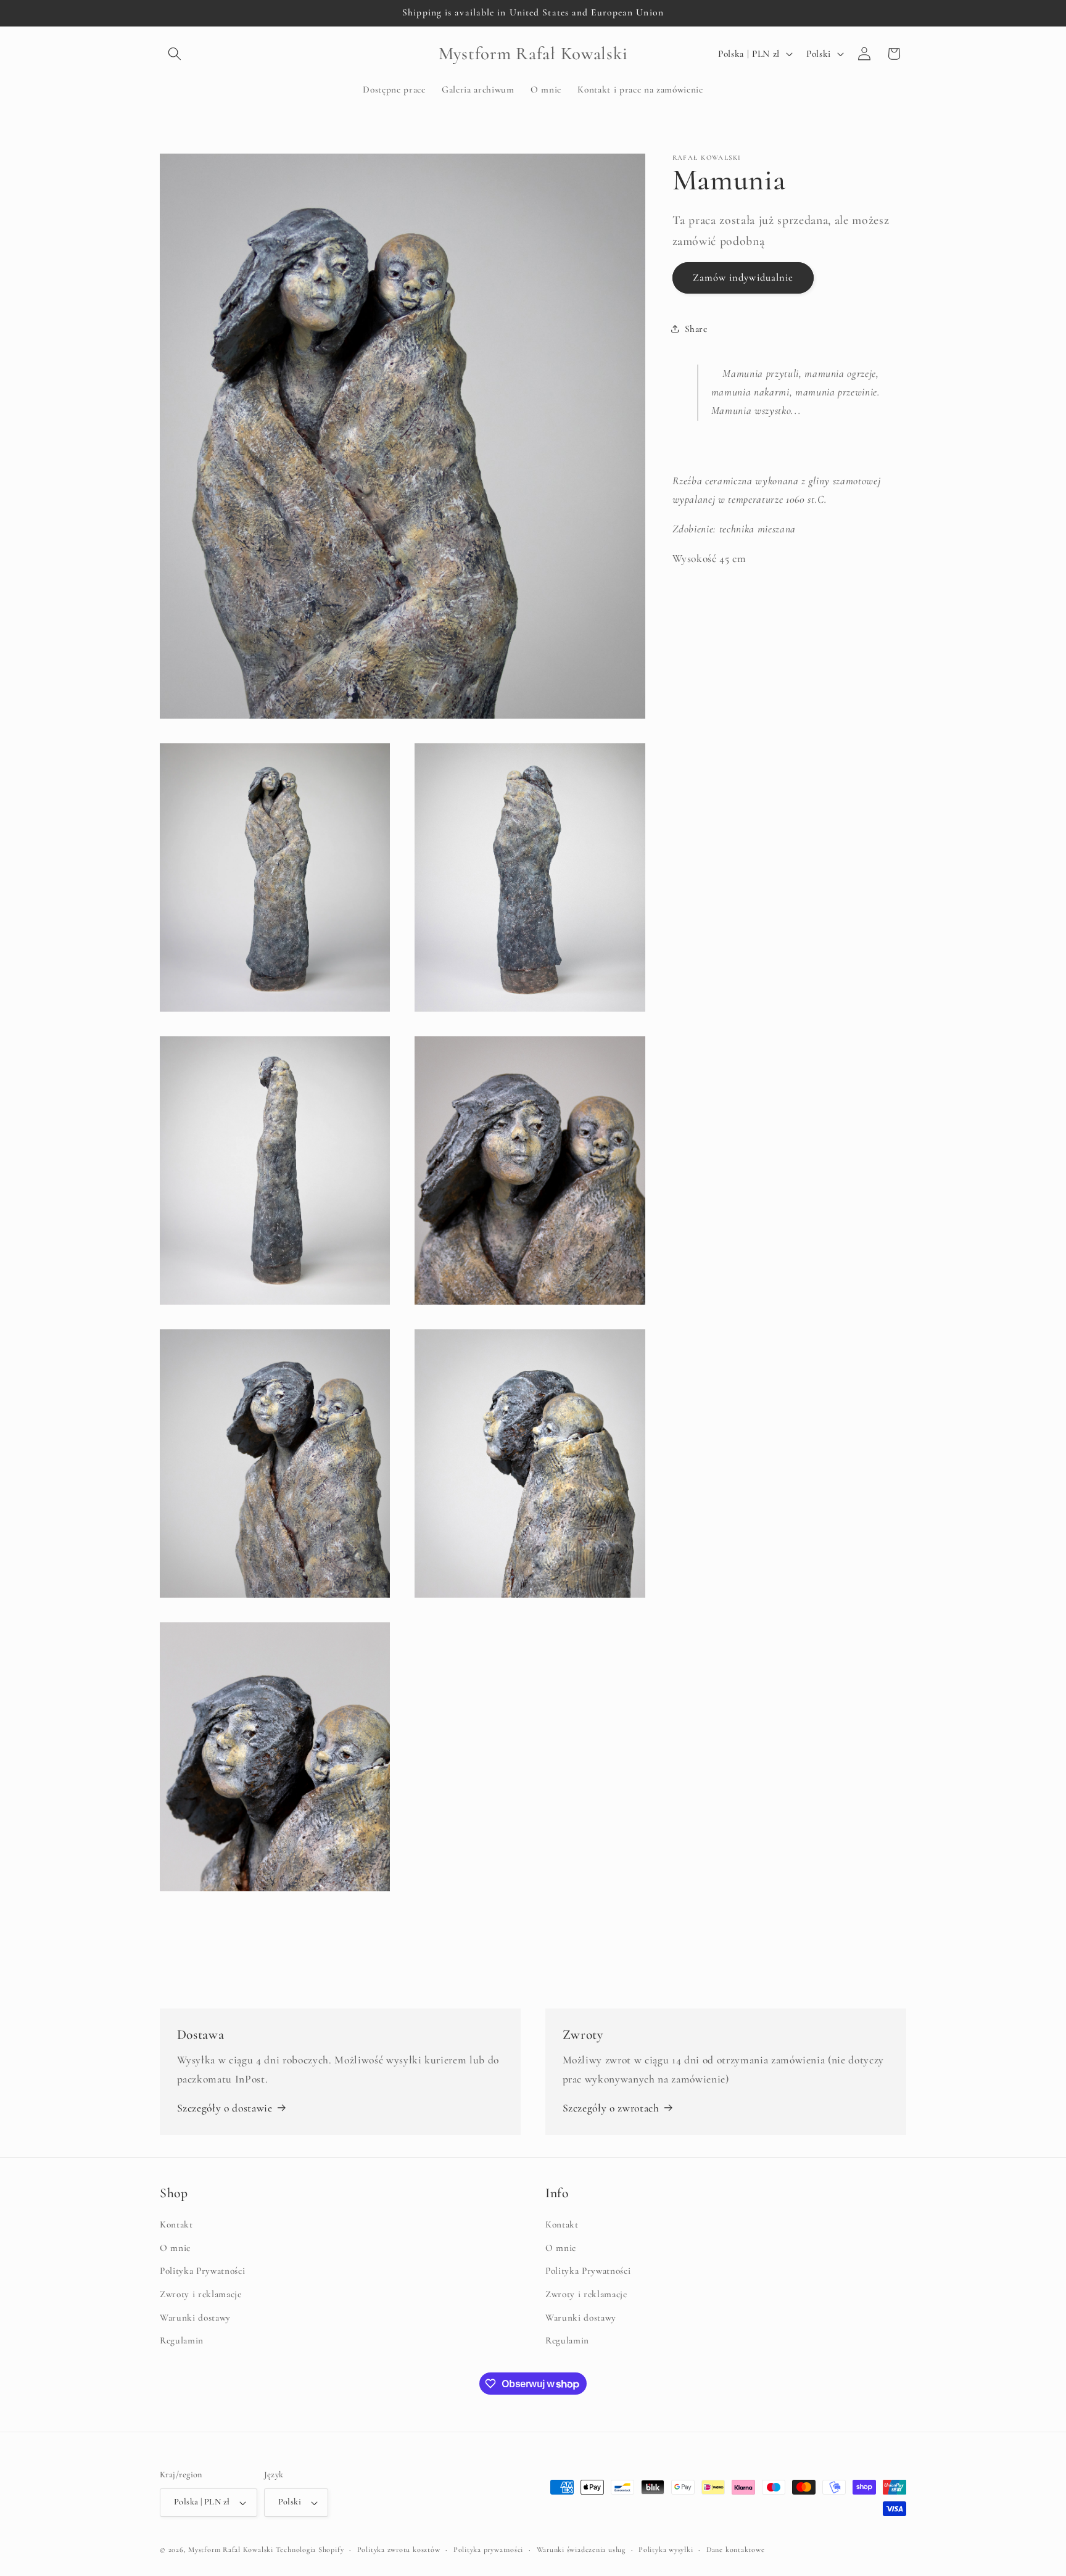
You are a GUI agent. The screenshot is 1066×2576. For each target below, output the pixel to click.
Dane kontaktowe (736, 2549)
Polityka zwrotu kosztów (399, 2549)
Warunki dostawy (195, 2318)
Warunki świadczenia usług (581, 2549)
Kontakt (176, 2224)
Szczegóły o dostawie (225, 2108)
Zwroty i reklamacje (201, 2294)
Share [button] (696, 329)
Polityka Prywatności (202, 2271)
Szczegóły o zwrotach (611, 2108)
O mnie (175, 2248)
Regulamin (182, 2340)
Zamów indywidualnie (743, 277)
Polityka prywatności (488, 2549)
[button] (175, 54)
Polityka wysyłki (666, 2549)
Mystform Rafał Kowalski (231, 2549)
